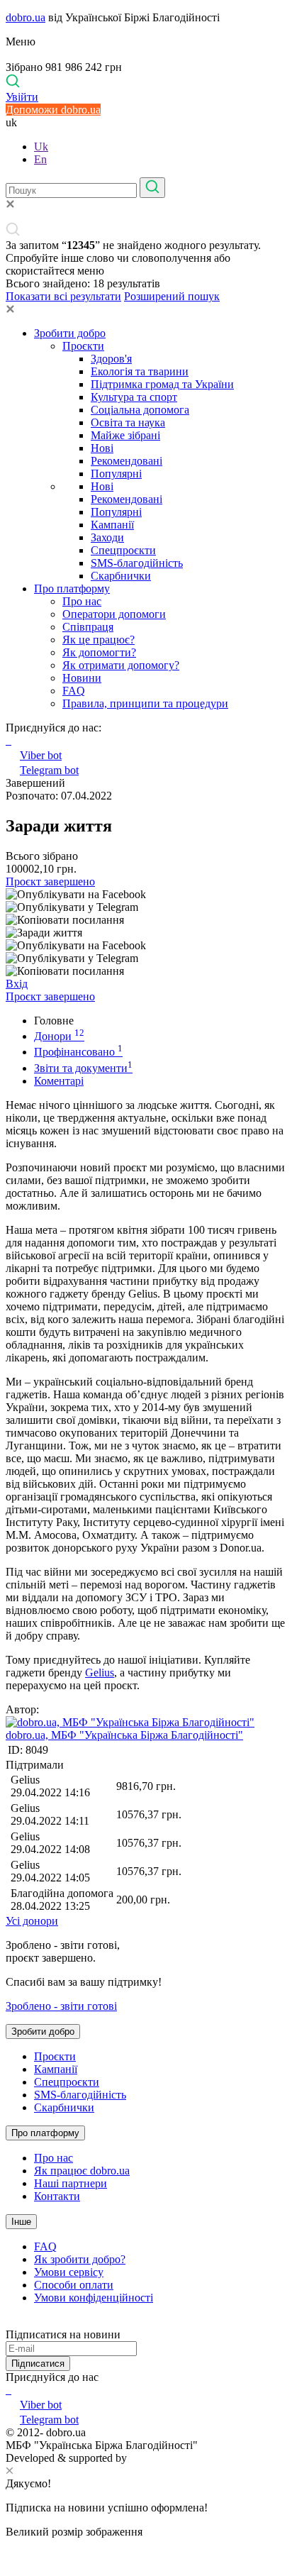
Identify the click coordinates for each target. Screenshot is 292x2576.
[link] (146, 895)
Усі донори (32, 1921)
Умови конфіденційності (94, 2298)
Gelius (100, 1673)
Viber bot (41, 755)
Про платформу (72, 588)
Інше (21, 2222)
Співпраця (88, 627)
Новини (82, 678)
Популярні (116, 474)
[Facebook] (7, 2390)
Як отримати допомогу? (121, 665)
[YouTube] (10, 2390)
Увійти (22, 97)
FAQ (74, 691)
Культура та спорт (134, 397)
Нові (102, 448)
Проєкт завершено (50, 881)
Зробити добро (70, 333)
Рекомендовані (127, 461)
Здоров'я (111, 359)
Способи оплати (74, 2285)
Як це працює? (99, 640)
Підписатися (38, 2364)
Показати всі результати (63, 296)
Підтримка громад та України (162, 384)
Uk (41, 147)
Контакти (57, 2196)
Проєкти (83, 346)
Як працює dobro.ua (82, 2171)
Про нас (82, 601)
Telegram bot (49, 770)
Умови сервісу (69, 2272)
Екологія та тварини (140, 371)
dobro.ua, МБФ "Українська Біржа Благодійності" (124, 1735)
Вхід (17, 984)
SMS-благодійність (137, 563)
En (40, 159)
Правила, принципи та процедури (145, 703)
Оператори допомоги (114, 614)
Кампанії (112, 525)
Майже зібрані (125, 435)
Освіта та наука (128, 422)
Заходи (107, 537)
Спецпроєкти (123, 550)
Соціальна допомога (140, 410)
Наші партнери (71, 2183)
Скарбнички (121, 576)
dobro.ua (26, 17)
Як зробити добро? (80, 2259)
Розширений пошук (172, 296)
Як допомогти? (99, 652)
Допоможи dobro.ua (53, 110)
